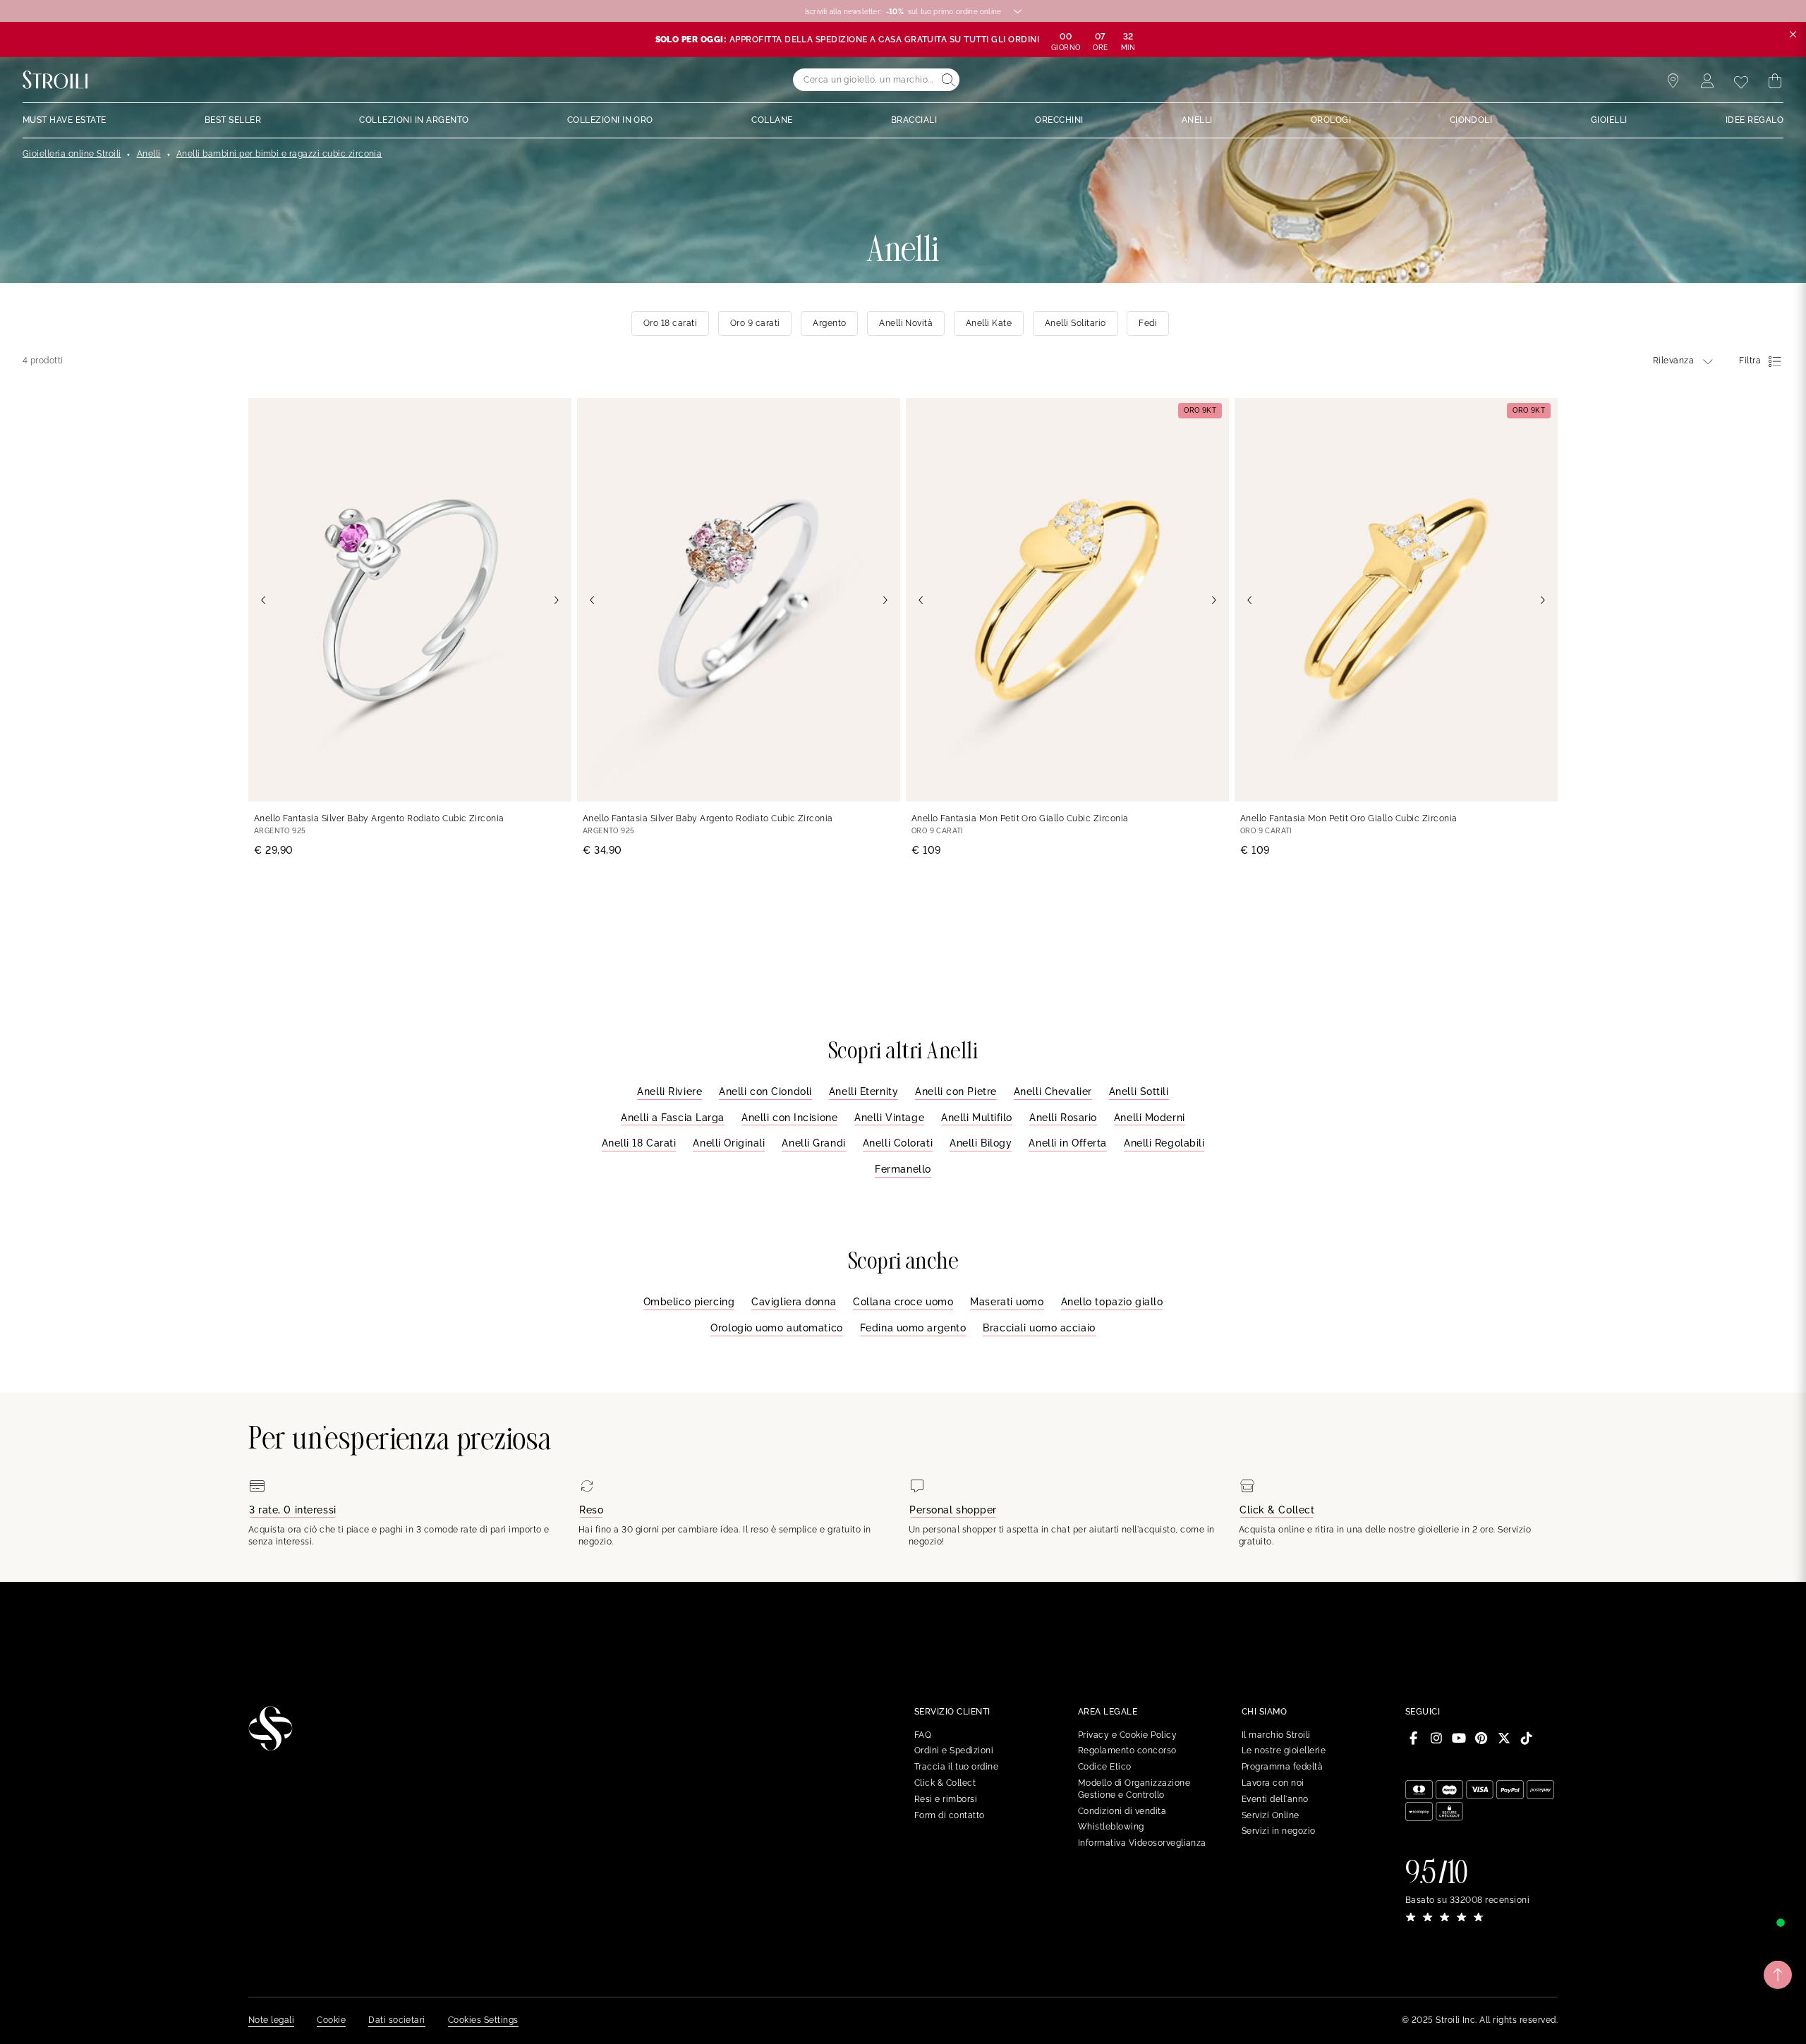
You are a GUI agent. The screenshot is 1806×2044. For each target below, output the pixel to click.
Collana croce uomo (903, 1302)
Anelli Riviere (669, 1091)
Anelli (149, 154)
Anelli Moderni (1150, 1118)
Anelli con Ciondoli (765, 1091)
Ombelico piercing (689, 1302)
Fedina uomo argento (913, 1328)
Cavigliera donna (794, 1302)
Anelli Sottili (1139, 1091)
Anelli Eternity (863, 1091)
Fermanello (903, 1169)
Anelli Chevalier (1053, 1091)
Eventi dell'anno (1275, 1799)
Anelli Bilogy (981, 1143)
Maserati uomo (1007, 1302)
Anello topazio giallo (1112, 1302)
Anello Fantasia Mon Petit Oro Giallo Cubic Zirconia (1020, 818)
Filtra (1750, 361)
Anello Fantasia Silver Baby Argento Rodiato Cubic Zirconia (379, 818)
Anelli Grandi (813, 1143)
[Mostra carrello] (1775, 81)
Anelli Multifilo (977, 1118)
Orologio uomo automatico (776, 1328)
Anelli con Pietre (956, 1091)
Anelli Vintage (889, 1118)
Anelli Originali (729, 1143)
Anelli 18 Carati (639, 1143)
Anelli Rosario (1063, 1118)
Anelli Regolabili (1164, 1143)
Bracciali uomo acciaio (1039, 1328)
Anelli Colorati (898, 1143)
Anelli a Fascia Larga (673, 1118)
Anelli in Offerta (1068, 1143)
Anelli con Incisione (789, 1118)
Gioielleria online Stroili (72, 154)
